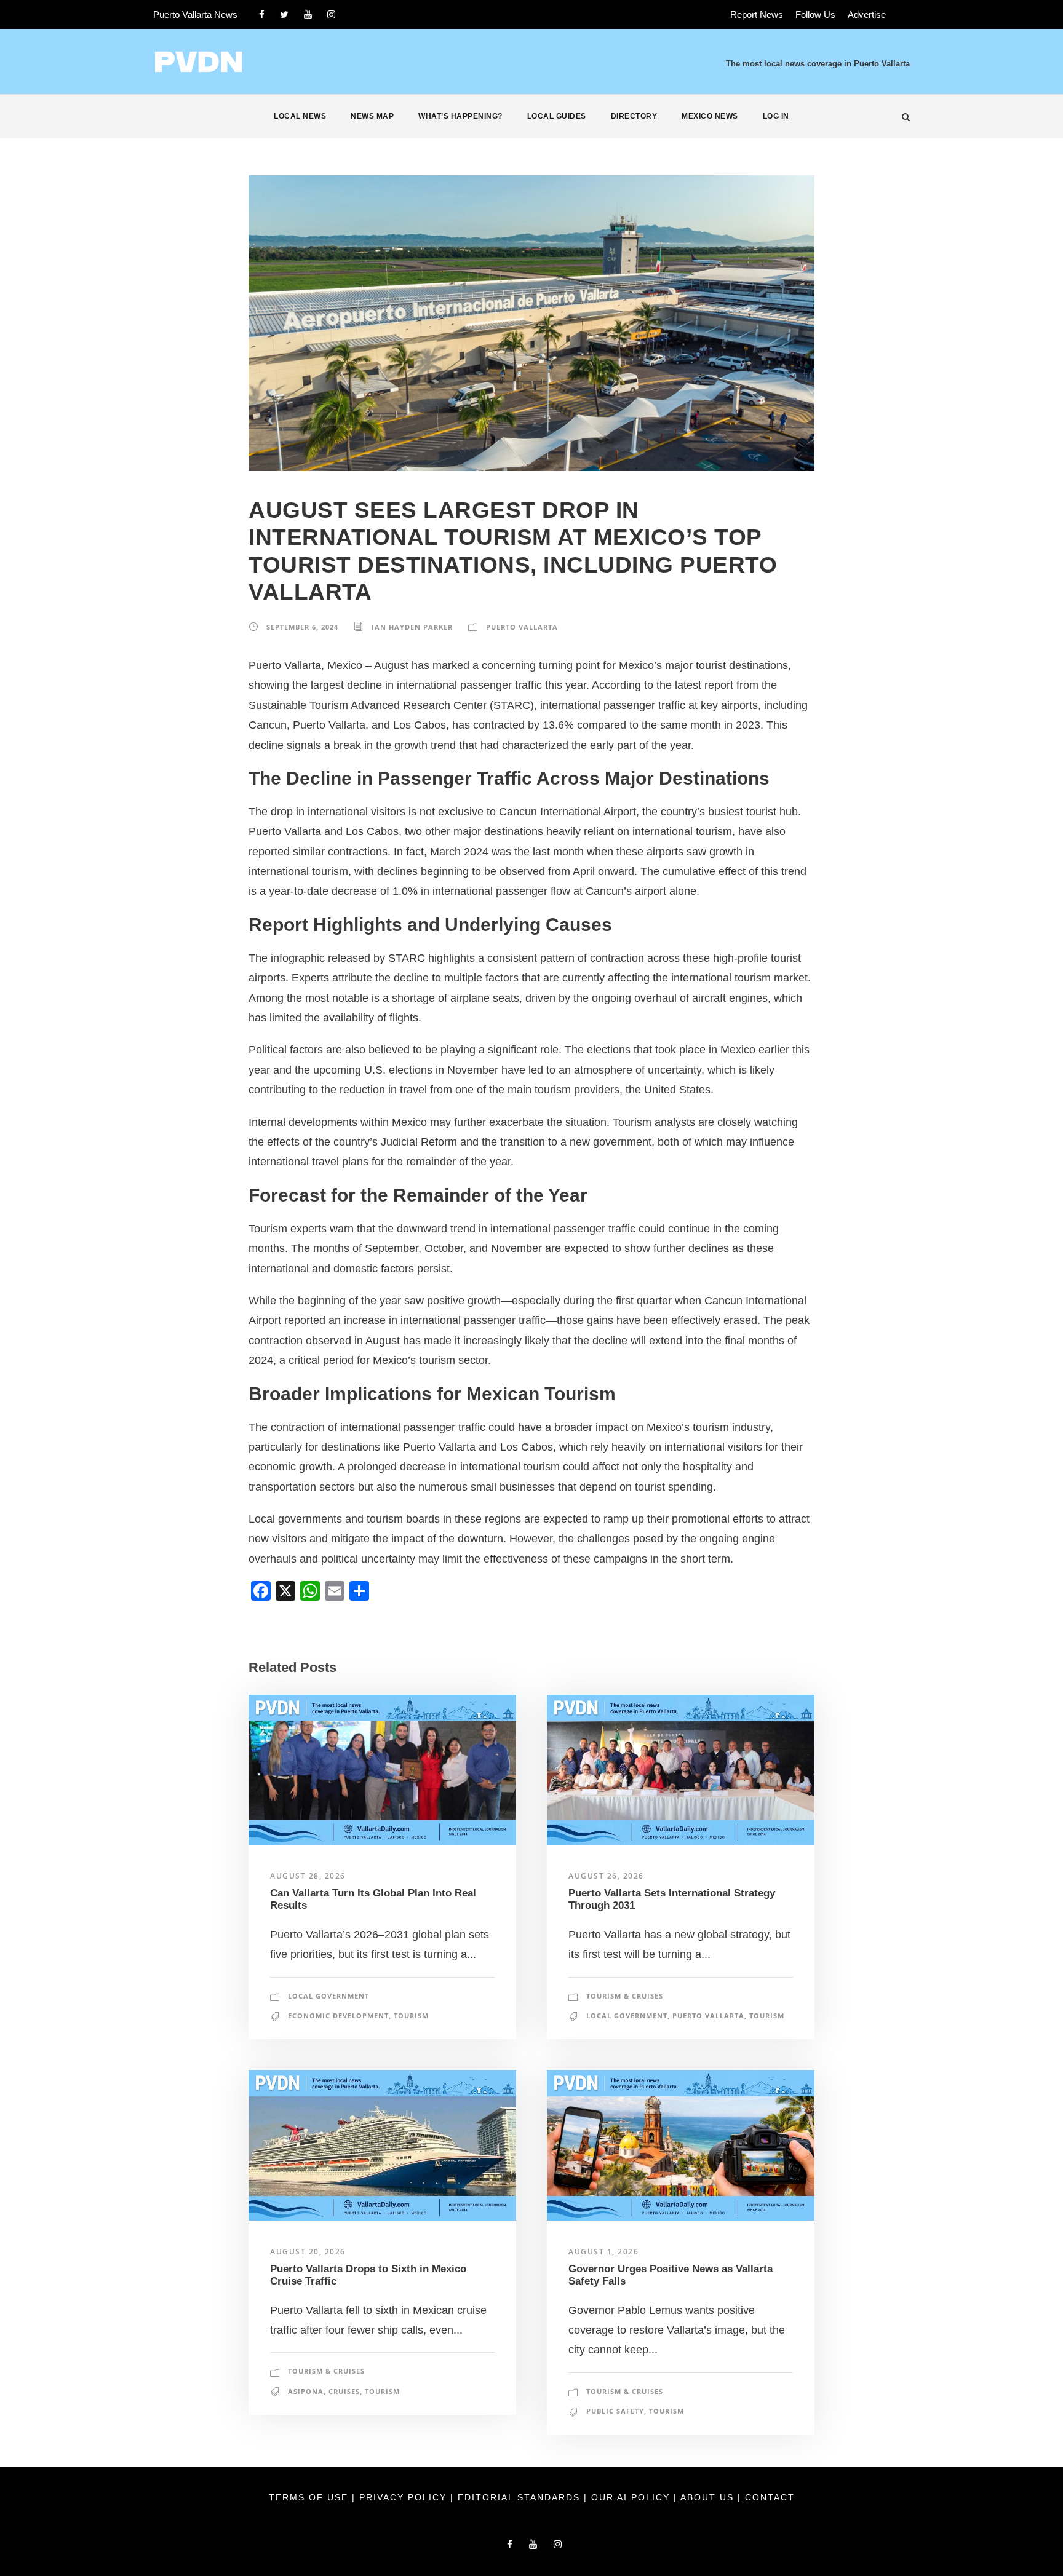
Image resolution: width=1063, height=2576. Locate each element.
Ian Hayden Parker (412, 627)
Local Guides (557, 116)
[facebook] (262, 14)
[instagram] (331, 14)
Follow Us (815, 14)
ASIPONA (306, 2391)
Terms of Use (310, 2497)
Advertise (867, 14)
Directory (634, 116)
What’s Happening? (460, 116)
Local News (300, 116)
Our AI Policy (631, 2497)
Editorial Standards (521, 2497)
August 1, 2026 (603, 2252)
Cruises (344, 2391)
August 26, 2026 (606, 1876)
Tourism (411, 2015)
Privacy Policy (405, 2497)
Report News (757, 14)
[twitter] (284, 14)
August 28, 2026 (308, 1876)
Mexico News (710, 116)
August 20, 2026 (308, 2252)
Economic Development (338, 2015)
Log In (776, 116)
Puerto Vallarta (522, 627)
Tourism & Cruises (625, 1996)
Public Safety (615, 2411)
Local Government (328, 1996)
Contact (770, 2497)
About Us (709, 2497)
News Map (372, 116)
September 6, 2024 (302, 627)
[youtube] (308, 14)
